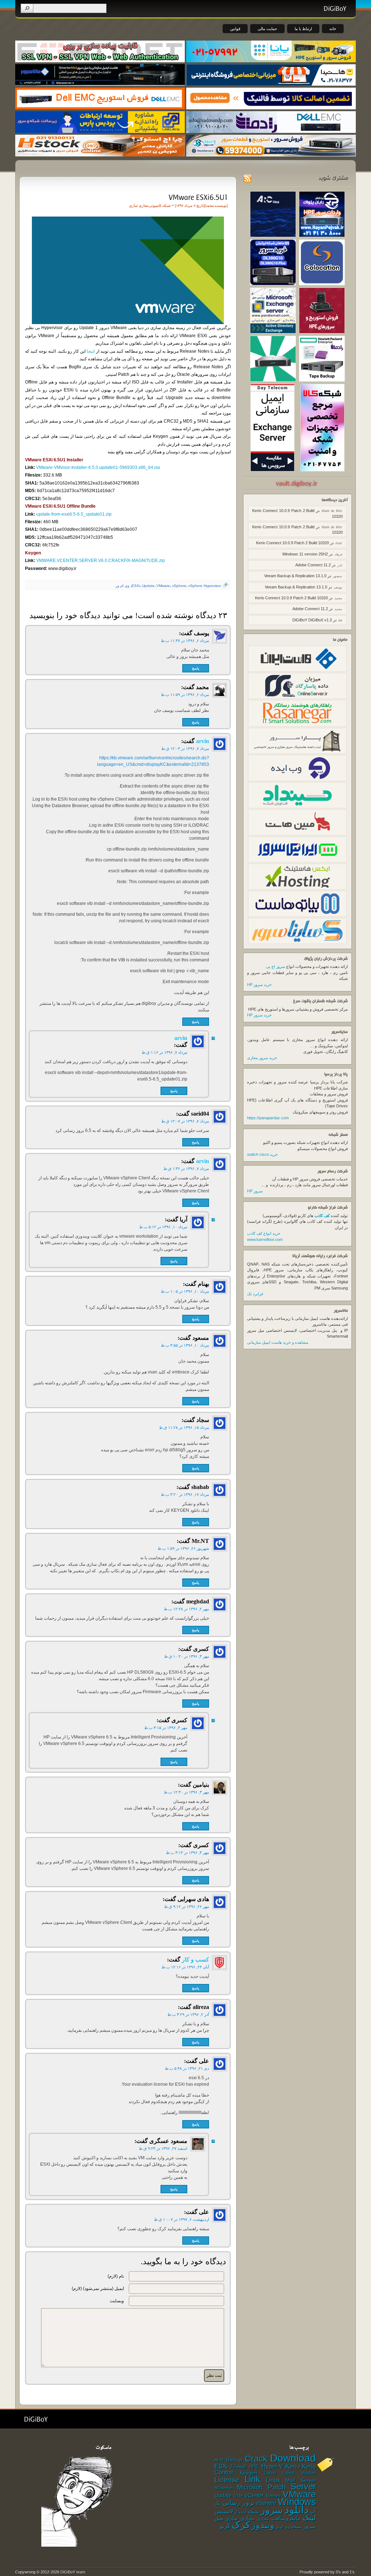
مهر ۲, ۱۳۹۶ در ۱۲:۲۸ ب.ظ (186, 1609)
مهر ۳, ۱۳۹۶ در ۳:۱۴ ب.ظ (187, 1853)
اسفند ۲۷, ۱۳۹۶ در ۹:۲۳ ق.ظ (163, 2148)
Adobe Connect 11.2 (313, 565)
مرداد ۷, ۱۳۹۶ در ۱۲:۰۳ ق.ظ (185, 748)
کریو (225, 2526)
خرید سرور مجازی (262, 1058)
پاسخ (196, 668)
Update (148, 586)
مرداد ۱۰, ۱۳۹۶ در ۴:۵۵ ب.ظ (185, 1345)
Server (303, 2486)
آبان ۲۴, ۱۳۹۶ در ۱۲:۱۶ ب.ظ (185, 1967)
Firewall (238, 2467)
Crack (256, 2459)
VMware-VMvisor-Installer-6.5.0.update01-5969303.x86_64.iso (98, 467)
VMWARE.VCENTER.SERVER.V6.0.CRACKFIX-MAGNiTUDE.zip (101, 561)
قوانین (235, 29)
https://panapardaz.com (268, 1118)
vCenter (254, 2496)
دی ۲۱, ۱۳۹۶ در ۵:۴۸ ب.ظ (187, 2068)
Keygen (249, 2473)
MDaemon (224, 2488)
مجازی (263, 2519)
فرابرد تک (255, 1294)
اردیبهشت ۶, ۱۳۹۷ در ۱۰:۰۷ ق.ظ (182, 2219)
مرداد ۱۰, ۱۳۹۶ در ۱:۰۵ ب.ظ (185, 1291)
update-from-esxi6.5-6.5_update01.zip (74, 514)
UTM (238, 2496)
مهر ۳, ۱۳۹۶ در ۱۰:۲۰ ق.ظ (187, 1656)
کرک (241, 2525)
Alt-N (219, 2460)
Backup (234, 2460)
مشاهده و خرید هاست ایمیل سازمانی (278, 1342)
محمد (210, 205)
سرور (272, 2510)
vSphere (179, 586)
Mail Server (301, 2480)
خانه (333, 29)
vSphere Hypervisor (205, 586)
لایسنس (224, 2511)
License (227, 2480)
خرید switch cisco (262, 1154)
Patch (277, 2487)
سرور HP (255, 1191)
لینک (309, 2518)
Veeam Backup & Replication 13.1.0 (295, 576)
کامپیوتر (156, 205)
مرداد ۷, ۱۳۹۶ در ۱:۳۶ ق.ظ (186, 1169)
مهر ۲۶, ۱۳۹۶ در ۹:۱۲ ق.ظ (187, 1906)
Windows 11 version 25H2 (305, 554)
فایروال (240, 2512)
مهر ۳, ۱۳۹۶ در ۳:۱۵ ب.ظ (166, 1728)
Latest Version (299, 2473)
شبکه (167, 205)
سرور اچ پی (276, 966)
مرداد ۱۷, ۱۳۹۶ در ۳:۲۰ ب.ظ (185, 1494)
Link (252, 2479)
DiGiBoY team (73, 2572)
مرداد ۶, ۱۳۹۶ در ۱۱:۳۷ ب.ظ (185, 641)
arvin (203, 741)
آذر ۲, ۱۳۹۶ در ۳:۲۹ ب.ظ (188, 2014)
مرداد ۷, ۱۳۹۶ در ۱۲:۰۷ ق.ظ (185, 1121)
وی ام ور (122, 586)
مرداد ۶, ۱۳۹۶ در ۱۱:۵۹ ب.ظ (185, 695)
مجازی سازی (139, 205)
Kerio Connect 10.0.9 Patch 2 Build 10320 (293, 543)
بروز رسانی (239, 2503)
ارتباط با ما (303, 29)
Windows (297, 2502)
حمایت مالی (267, 29)
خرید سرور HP (259, 985)
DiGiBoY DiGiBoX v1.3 (312, 620)
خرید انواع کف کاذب (264, 1233)
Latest (270, 2473)
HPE (254, 2467)
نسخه (297, 2527)
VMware (163, 586)
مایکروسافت (286, 2518)
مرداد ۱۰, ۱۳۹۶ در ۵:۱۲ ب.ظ (163, 1227)
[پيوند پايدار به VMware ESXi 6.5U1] (198, 197)
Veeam (273, 2496)
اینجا (91, 351)
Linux (273, 2480)
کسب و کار (195, 1960)
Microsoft (250, 2487)
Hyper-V (272, 2466)
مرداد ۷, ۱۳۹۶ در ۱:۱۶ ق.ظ (164, 1052)
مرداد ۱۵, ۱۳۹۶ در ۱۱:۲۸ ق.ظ (184, 1427)
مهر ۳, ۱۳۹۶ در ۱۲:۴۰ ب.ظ (186, 1792)
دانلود (297, 2510)
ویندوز (263, 2525)
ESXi (136, 586)
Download (293, 2458)
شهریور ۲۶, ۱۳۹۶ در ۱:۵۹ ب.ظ (183, 1548)
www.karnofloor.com (265, 1239)
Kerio (293, 2466)
